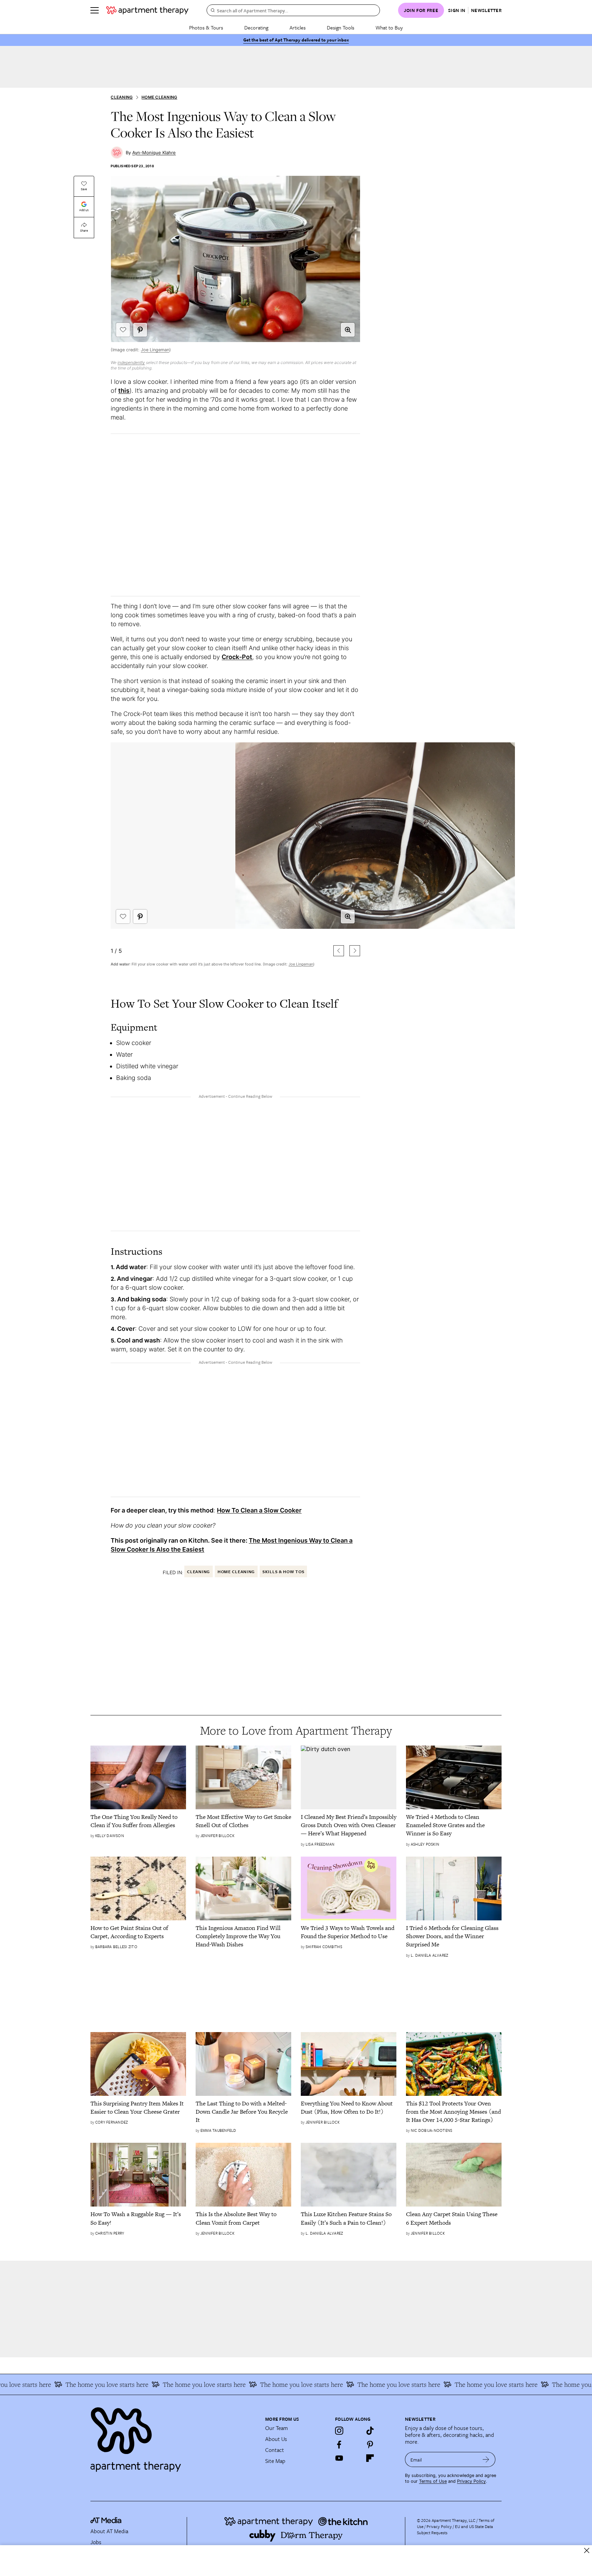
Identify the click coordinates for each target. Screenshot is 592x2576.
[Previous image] (339, 951)
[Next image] (355, 951)
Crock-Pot (237, 657)
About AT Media (109, 2531)
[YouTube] (339, 2458)
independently (131, 362)
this (124, 391)
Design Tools (341, 27)
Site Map (275, 2461)
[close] (587, 2550)
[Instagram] (339, 2431)
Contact (275, 2450)
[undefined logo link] (147, 10)
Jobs (96, 2542)
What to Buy (389, 27)
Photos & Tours (206, 27)
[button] (348, 330)
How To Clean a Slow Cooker (259, 1510)
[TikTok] (370, 2431)
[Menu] (95, 10)
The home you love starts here (60, 2384)
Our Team (276, 2428)
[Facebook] (339, 2444)
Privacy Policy (471, 2481)
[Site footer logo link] (174, 2437)
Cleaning (122, 97)
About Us (276, 2439)
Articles (298, 27)
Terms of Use (433, 2481)
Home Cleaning (159, 97)
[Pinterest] (370, 2444)
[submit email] (486, 2459)
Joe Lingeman (155, 350)
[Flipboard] (370, 2458)
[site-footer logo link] (106, 2521)
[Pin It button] (140, 330)
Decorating (256, 27)
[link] (138, 1821)
